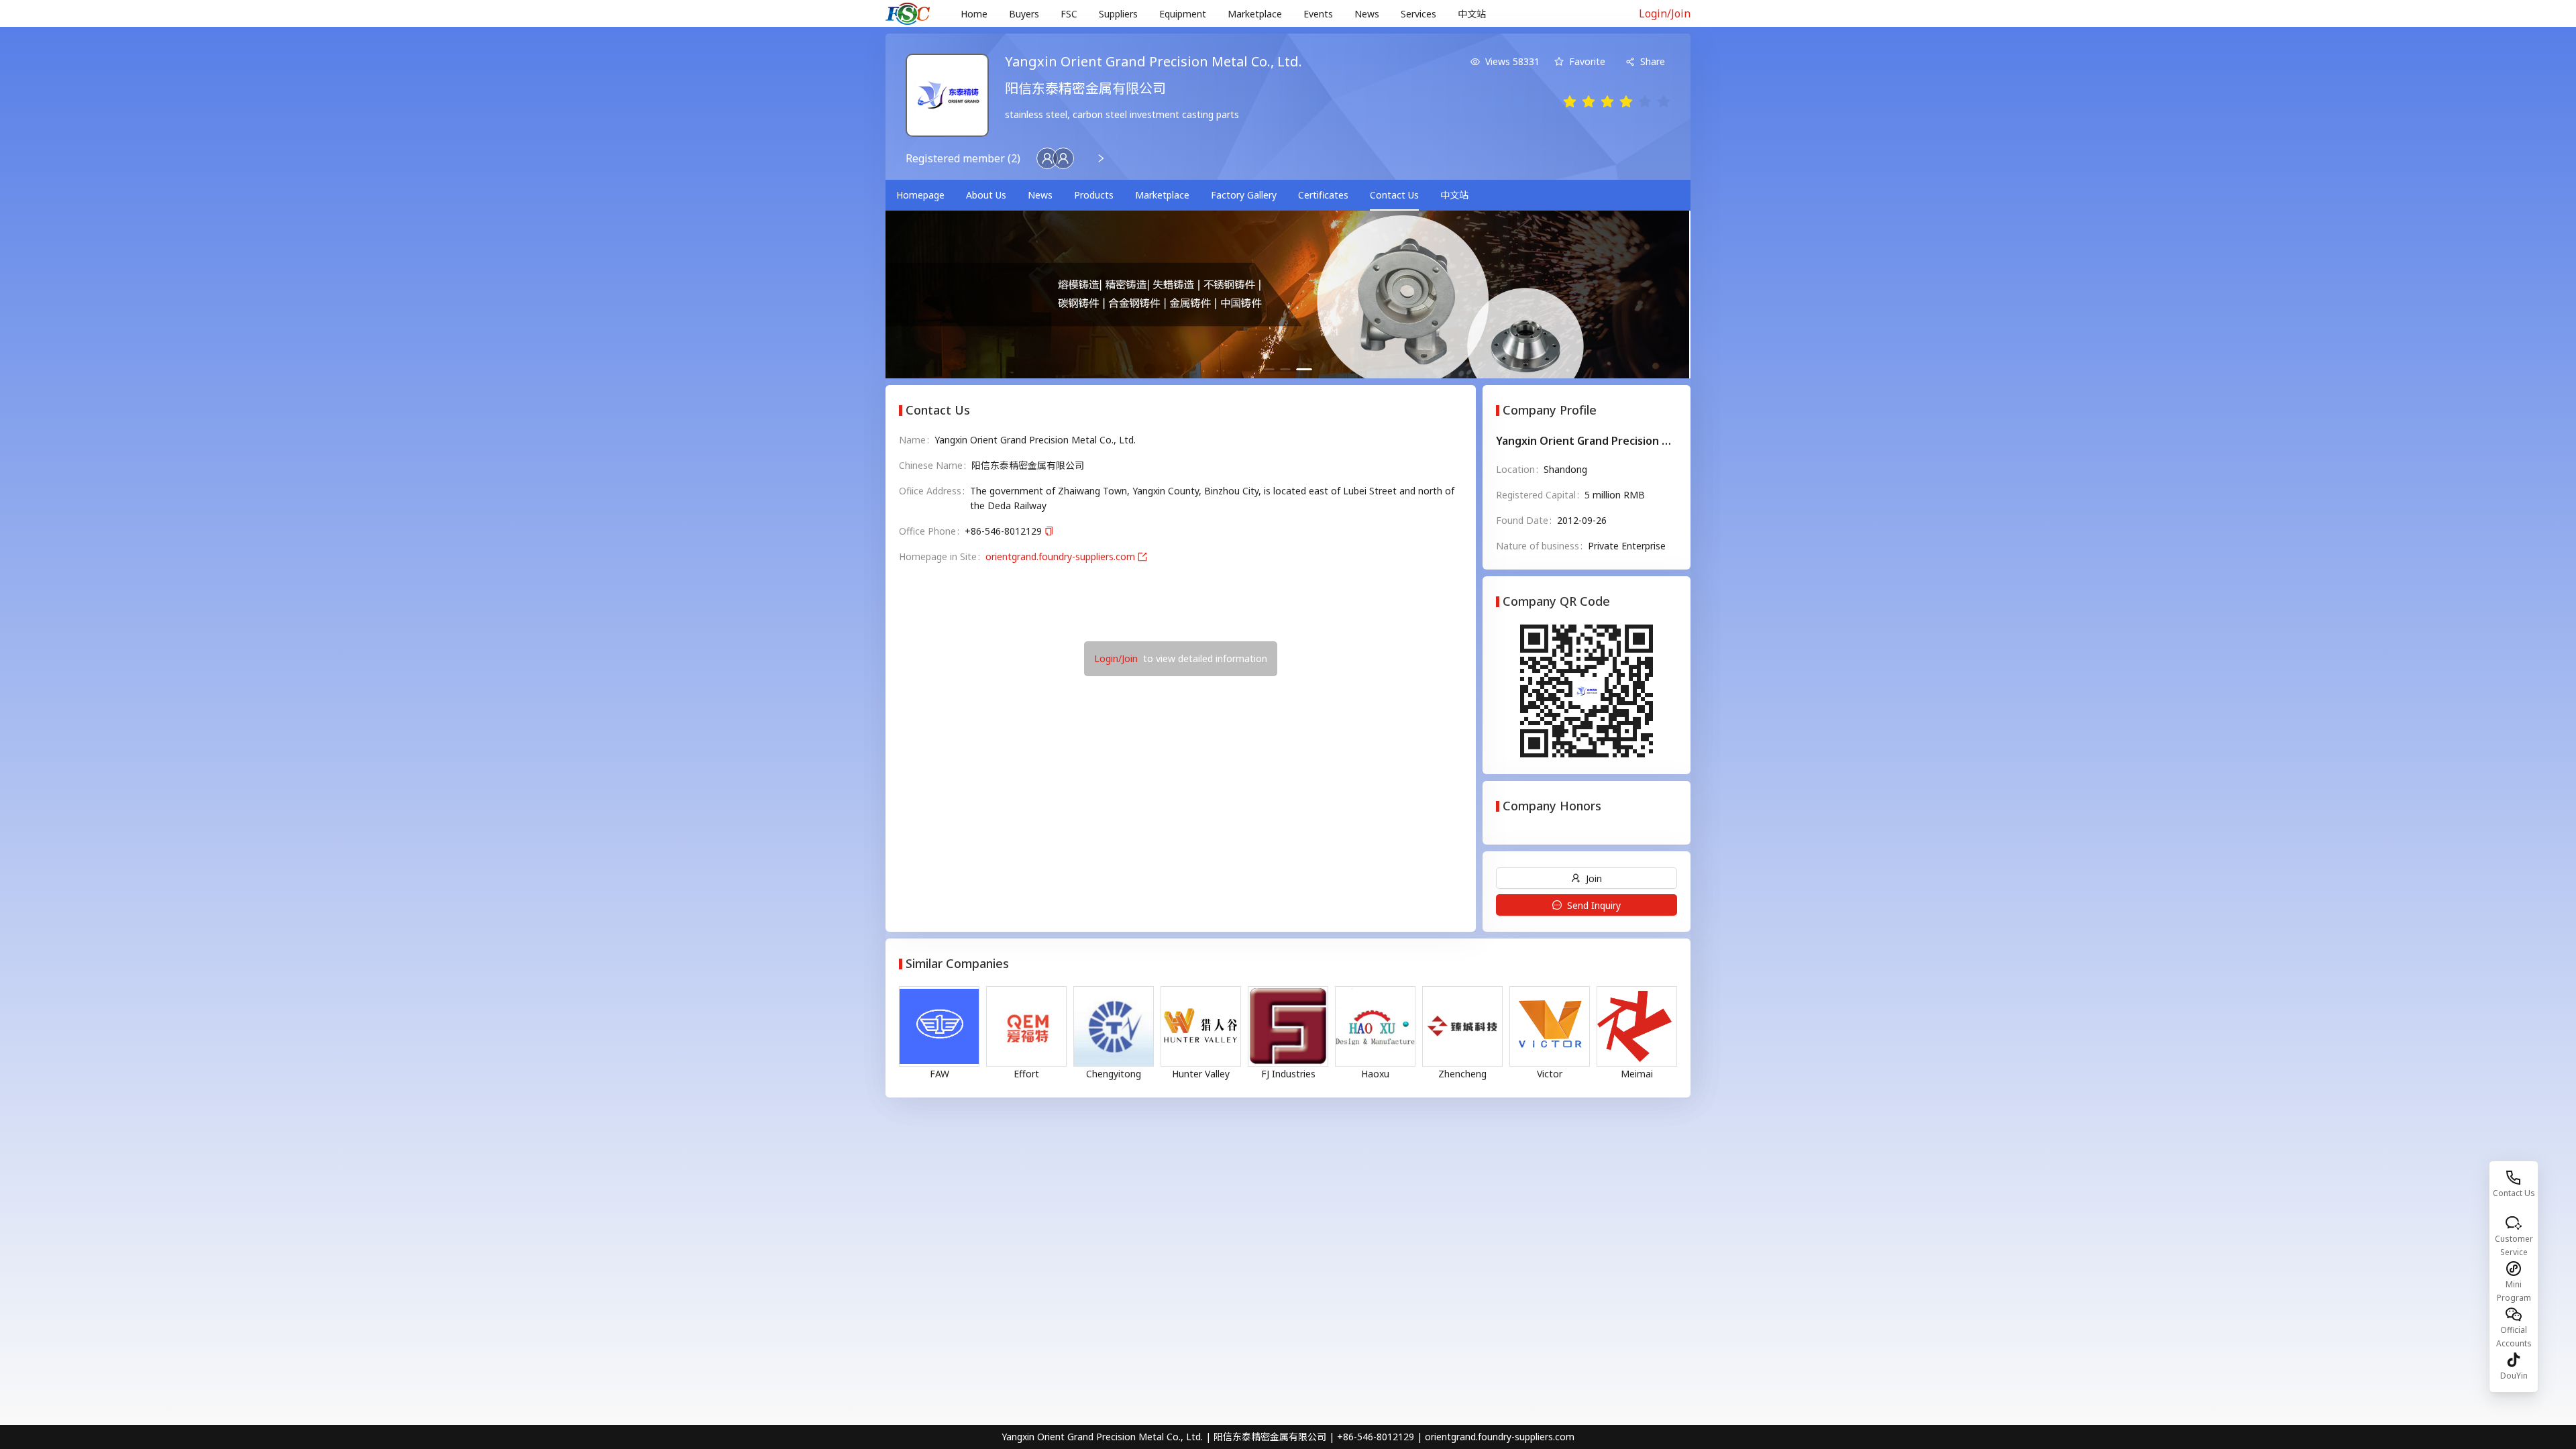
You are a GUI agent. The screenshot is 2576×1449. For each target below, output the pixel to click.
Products (1094, 195)
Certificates (1323, 195)
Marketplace (1255, 14)
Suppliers (1118, 14)
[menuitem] (974, 14)
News (1367, 14)
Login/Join (1665, 13)
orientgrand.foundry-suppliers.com (1060, 556)
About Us (986, 195)
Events (1318, 14)
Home (974, 14)
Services (1418, 14)
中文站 (1472, 14)
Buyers (1024, 14)
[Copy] (1049, 532)
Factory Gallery (1244, 195)
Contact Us (1394, 195)
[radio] (1570, 102)
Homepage (920, 195)
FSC (1069, 14)
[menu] (1284, 14)
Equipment (1183, 14)
